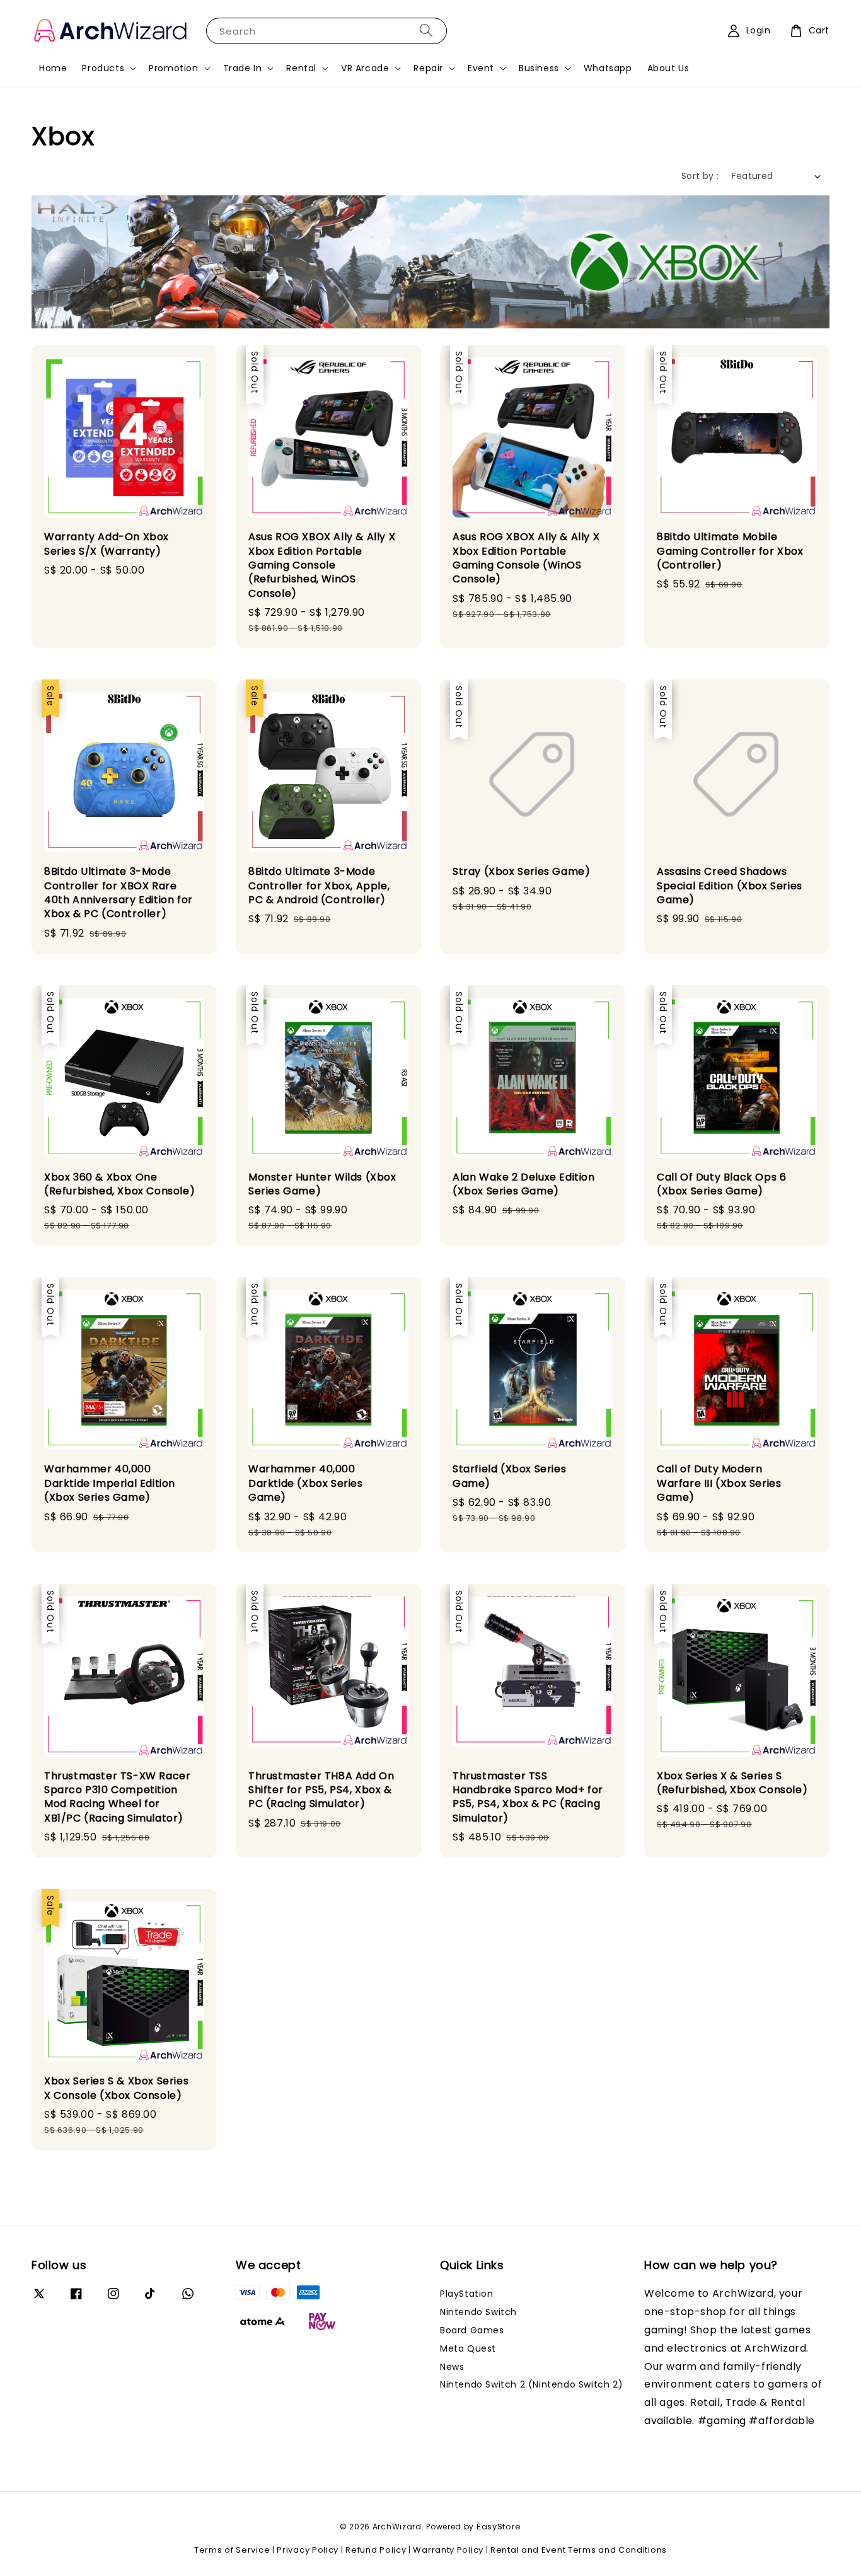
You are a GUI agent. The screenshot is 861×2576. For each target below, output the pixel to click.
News (452, 2367)
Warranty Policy (448, 2550)
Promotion (173, 68)
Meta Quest (468, 2348)
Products (103, 68)
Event (481, 68)
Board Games (472, 2330)
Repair (428, 68)
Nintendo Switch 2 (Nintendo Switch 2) (531, 2384)
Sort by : (700, 176)
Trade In (243, 68)
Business (539, 68)
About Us (668, 68)
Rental (301, 68)
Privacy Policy (308, 2550)
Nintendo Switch (478, 2312)
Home (53, 68)
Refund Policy (376, 2550)
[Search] (426, 31)
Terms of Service (232, 2550)
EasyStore (499, 2527)
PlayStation (467, 2294)
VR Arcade (365, 68)
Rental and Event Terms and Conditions (579, 2550)
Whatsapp (608, 68)
